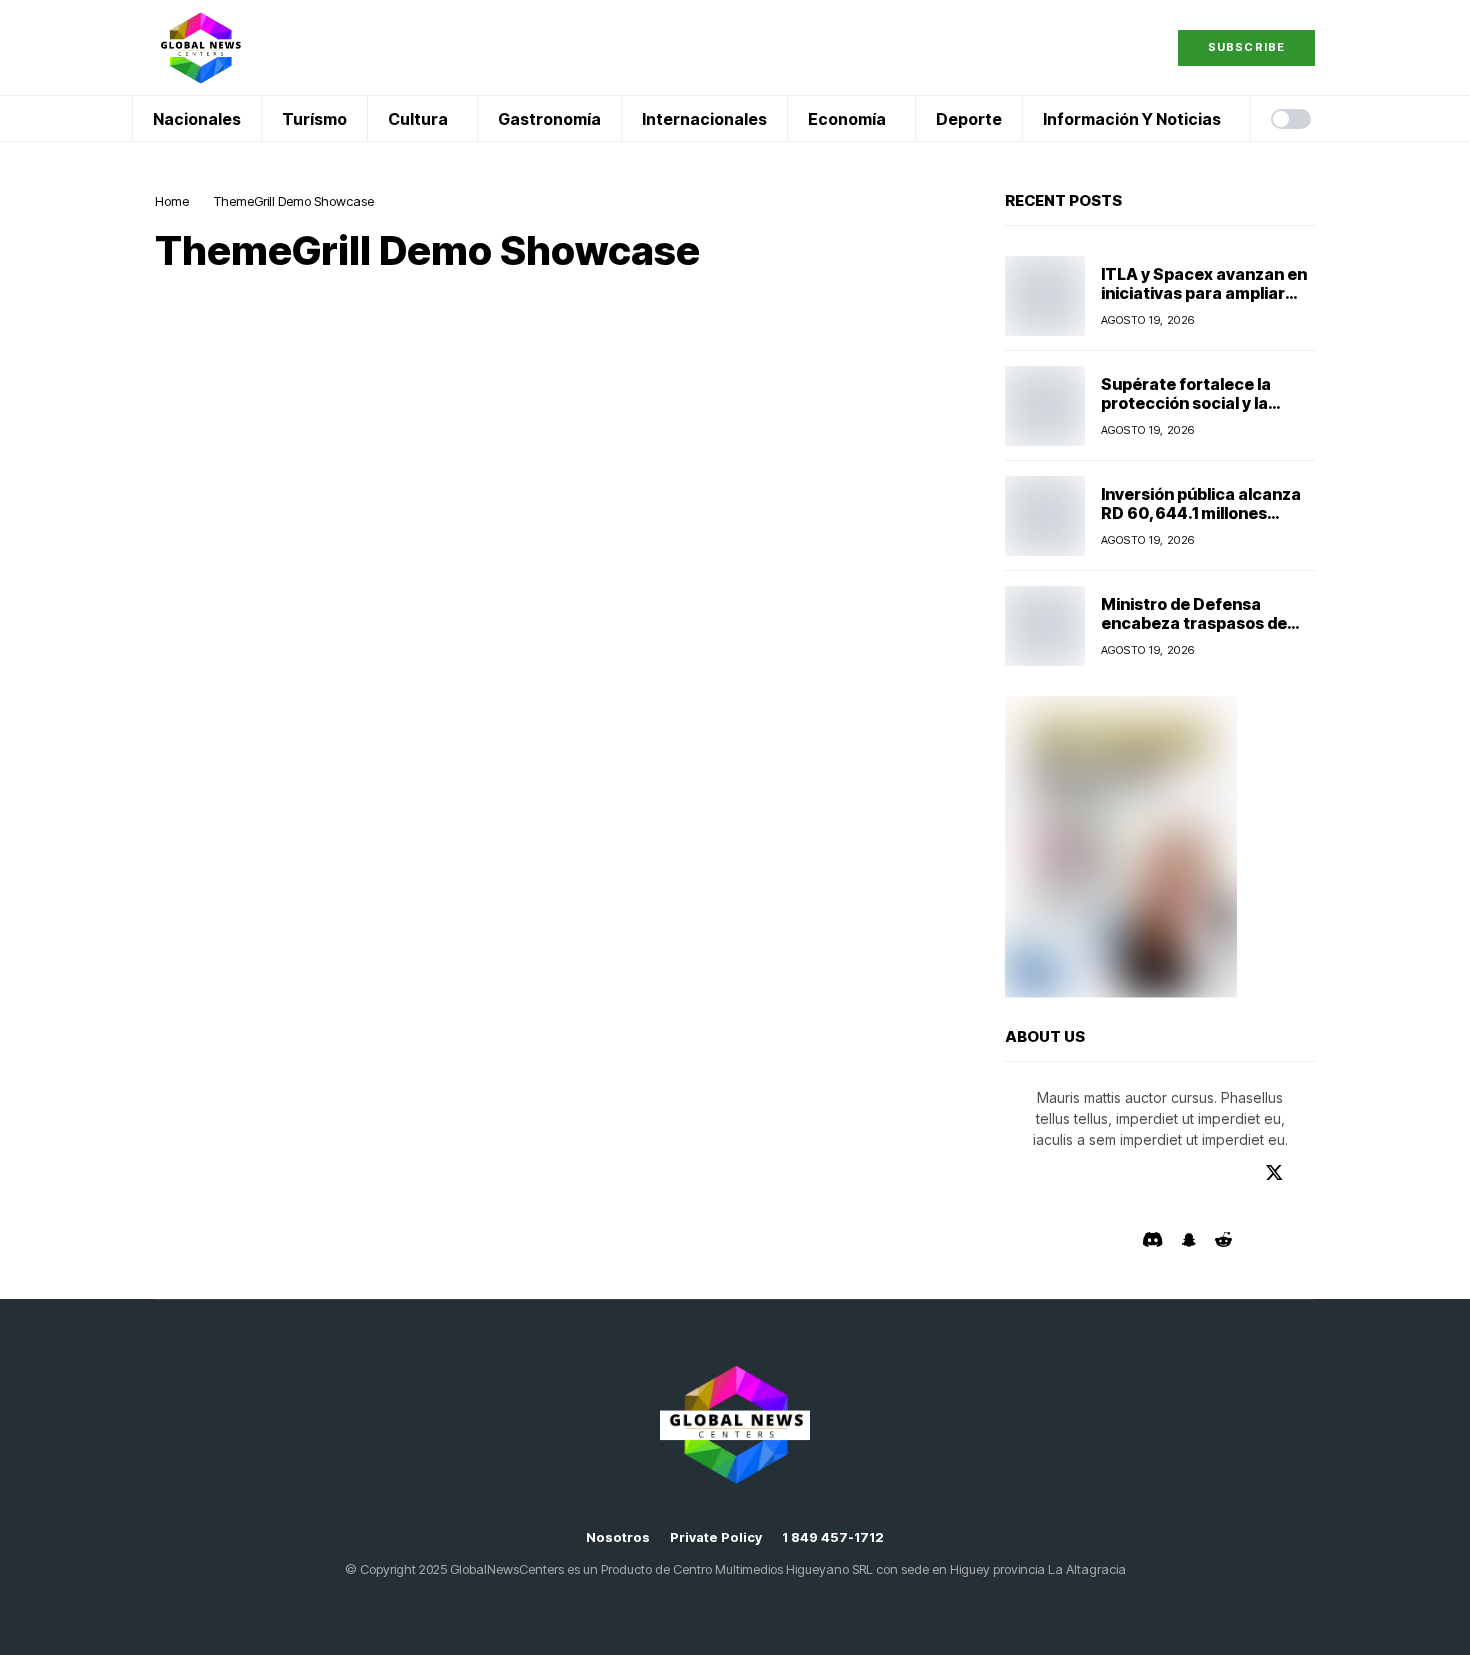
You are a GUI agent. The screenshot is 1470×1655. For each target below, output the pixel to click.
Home (172, 201)
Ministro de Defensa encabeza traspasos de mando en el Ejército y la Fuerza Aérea (1195, 633)
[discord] (1152, 1239)
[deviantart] (1305, 1173)
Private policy (716, 1537)
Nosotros (618, 1537)
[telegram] (1072, 1173)
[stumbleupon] (1132, 1206)
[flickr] (1218, 1206)
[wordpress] (1161, 1206)
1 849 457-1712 (833, 1537)
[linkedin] (1214, 1173)
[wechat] (1304, 1206)
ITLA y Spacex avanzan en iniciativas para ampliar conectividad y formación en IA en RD (1204, 303)
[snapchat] (1189, 1240)
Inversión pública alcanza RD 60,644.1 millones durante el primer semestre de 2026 (1201, 523)
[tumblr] (1157, 1173)
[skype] (1103, 1206)
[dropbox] (1045, 1206)
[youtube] (1128, 1173)
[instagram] (1186, 1173)
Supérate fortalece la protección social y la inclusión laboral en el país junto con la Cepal (1203, 413)
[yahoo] (1190, 1206)
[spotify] (1275, 1206)
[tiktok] (1094, 1240)
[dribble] (1016, 1206)
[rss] (1074, 1206)
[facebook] (1015, 1173)
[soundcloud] (1246, 1206)
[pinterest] (1243, 1173)
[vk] (1121, 1240)
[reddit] (1223, 1239)
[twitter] (1274, 1172)
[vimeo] (1100, 1173)
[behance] (1043, 1173)
